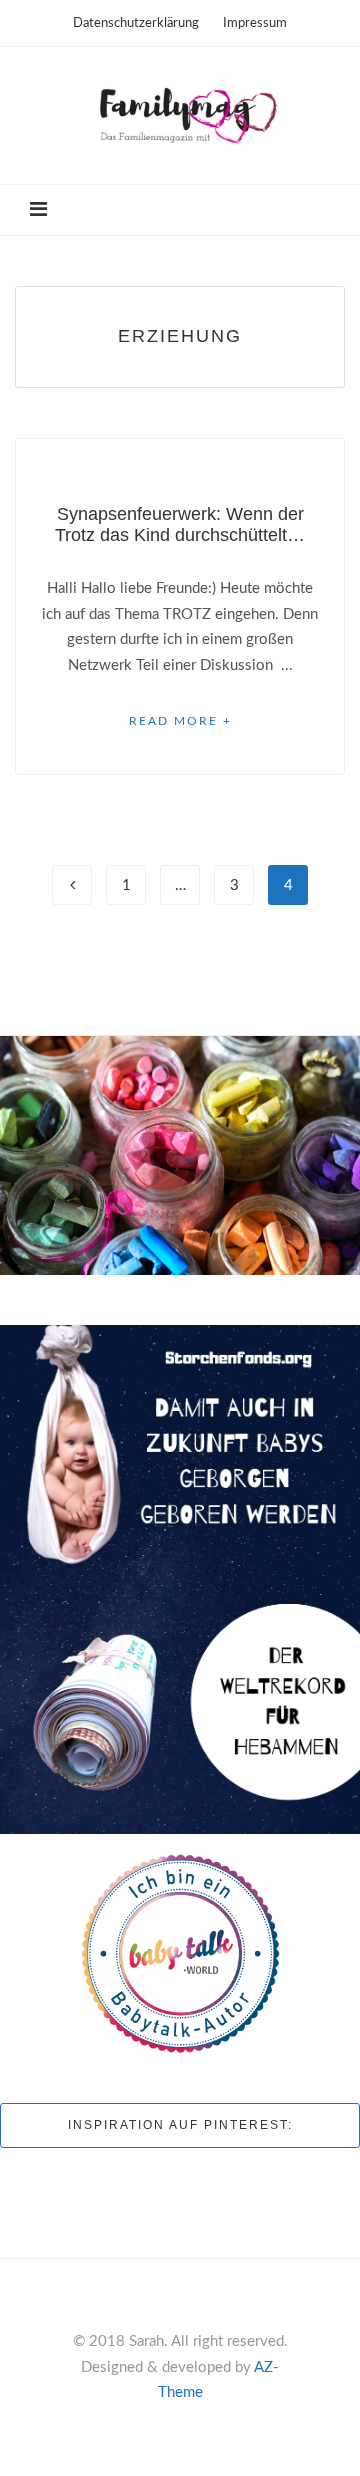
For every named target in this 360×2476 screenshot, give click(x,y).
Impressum (255, 23)
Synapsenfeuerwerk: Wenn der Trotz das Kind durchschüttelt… (180, 524)
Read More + (180, 721)
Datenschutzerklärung (136, 23)
